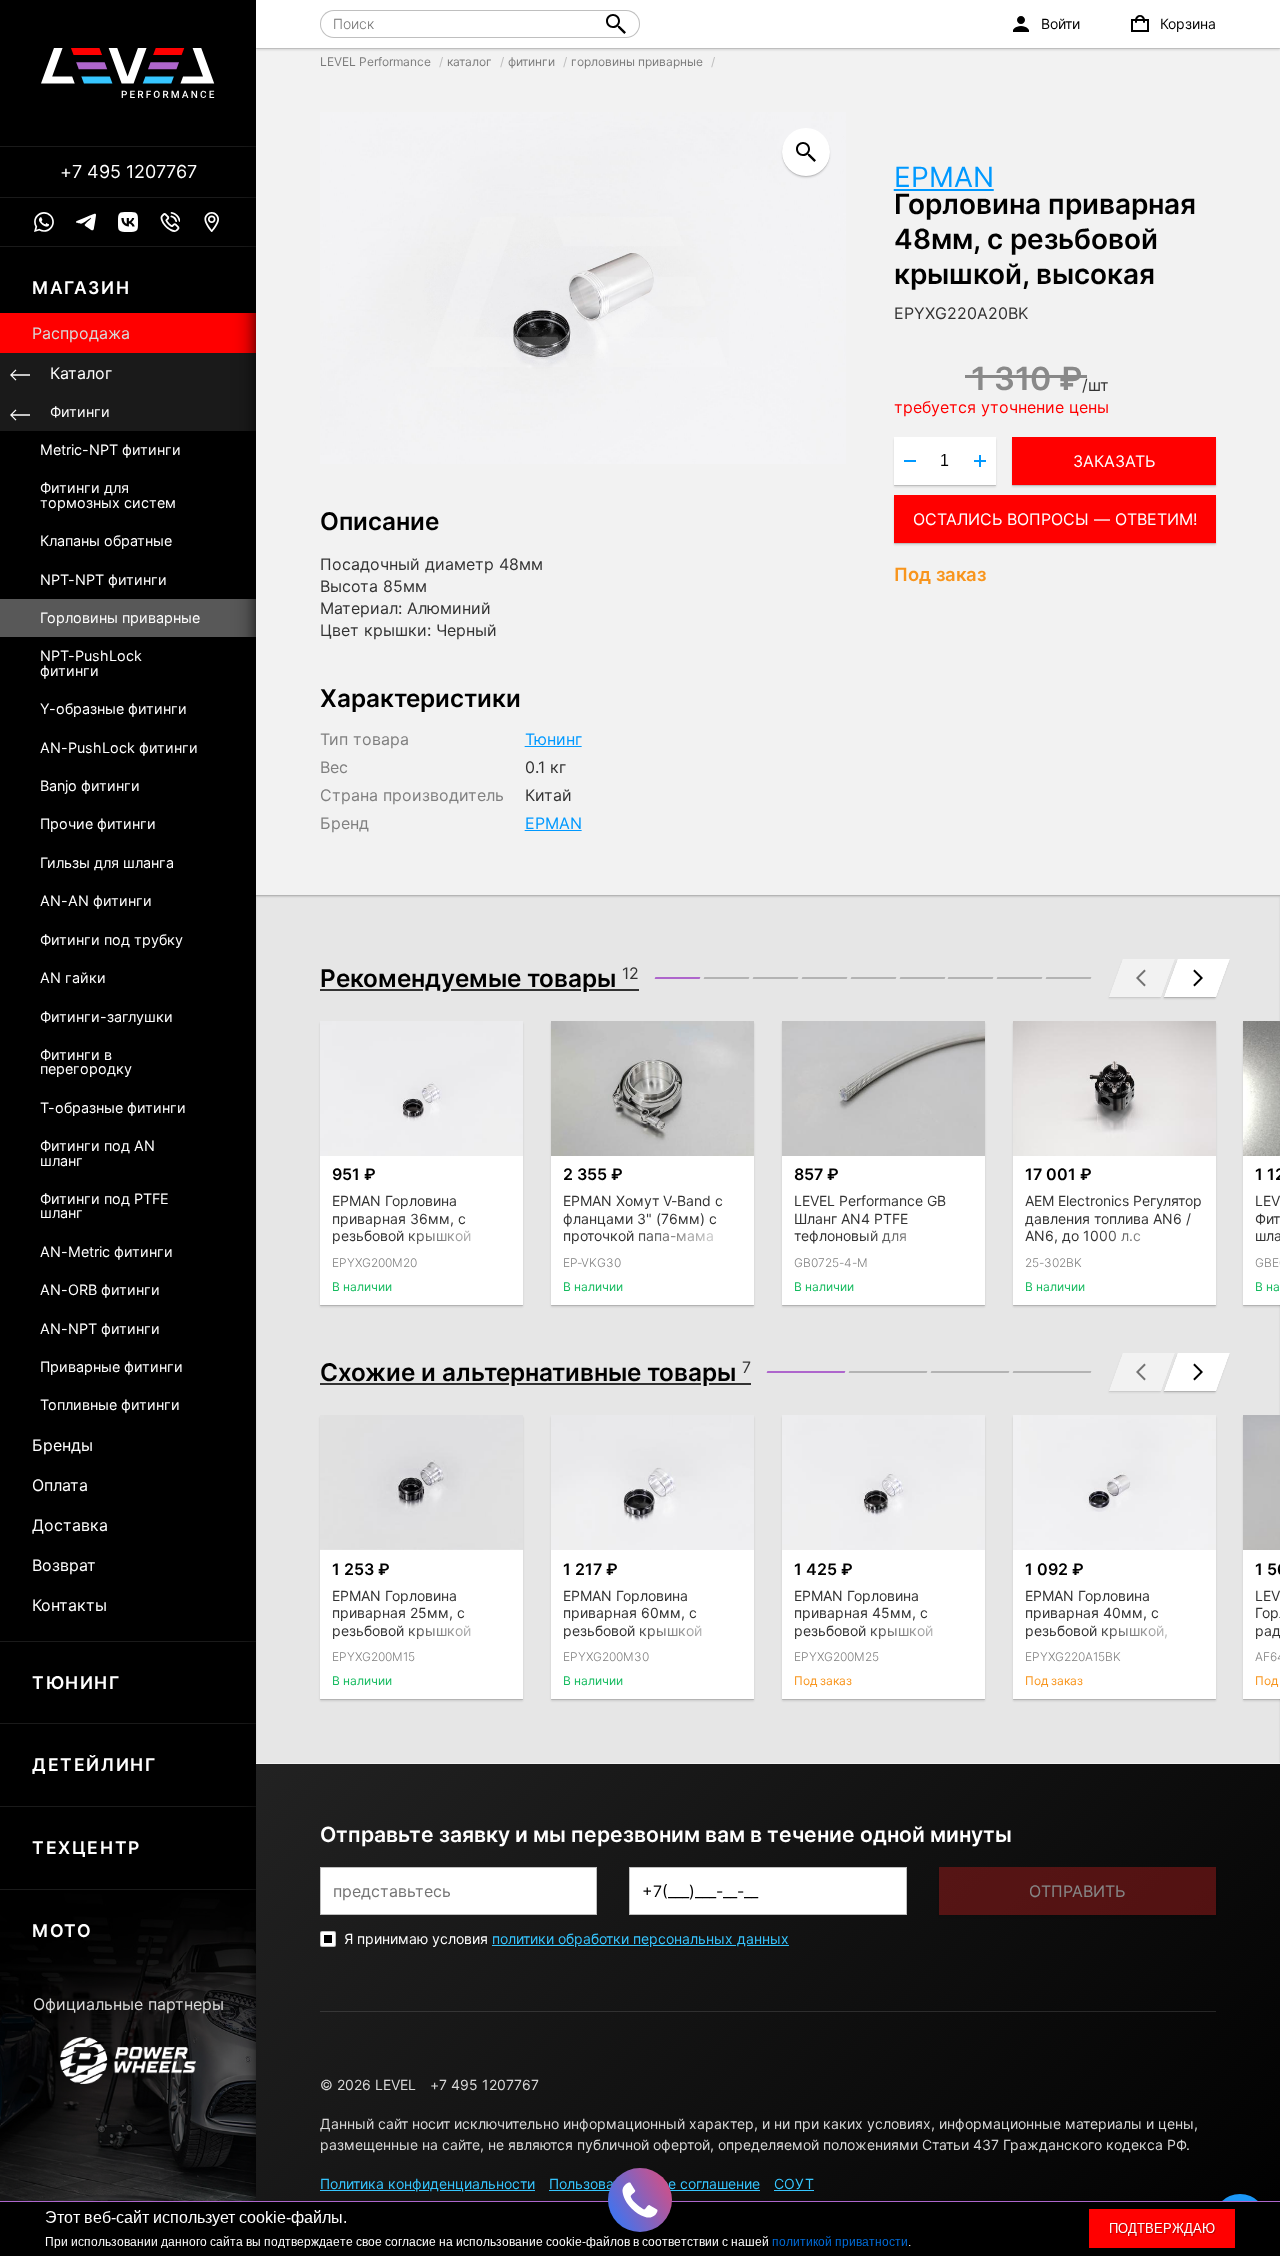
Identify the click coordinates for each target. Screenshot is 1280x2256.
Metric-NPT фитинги (110, 449)
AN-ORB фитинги (100, 1289)
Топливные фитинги (110, 1404)
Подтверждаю (1162, 2228)
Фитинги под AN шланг (97, 1152)
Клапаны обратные (106, 540)
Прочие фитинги (98, 823)
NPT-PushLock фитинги (91, 662)
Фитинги (80, 411)
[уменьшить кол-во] (910, 461)
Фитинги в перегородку (86, 1061)
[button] (677, 978)
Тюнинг (553, 739)
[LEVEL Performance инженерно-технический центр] (128, 73)
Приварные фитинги (111, 1366)
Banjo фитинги (90, 785)
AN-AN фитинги (96, 900)
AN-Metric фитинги (106, 1251)
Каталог (81, 373)
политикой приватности (840, 2242)
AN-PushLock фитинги (119, 747)
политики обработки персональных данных (640, 1938)
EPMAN (944, 177)
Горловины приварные (120, 617)
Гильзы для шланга (107, 862)
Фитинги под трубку (111, 939)
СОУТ (794, 2183)
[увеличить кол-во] (980, 461)
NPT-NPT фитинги (103, 579)
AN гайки (73, 977)
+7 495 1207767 (128, 172)
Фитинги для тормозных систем (108, 494)
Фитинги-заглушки (106, 1016)
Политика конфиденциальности (427, 2183)
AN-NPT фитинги (100, 1328)
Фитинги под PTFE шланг (104, 1205)
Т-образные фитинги (113, 1107)
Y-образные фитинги (113, 708)
